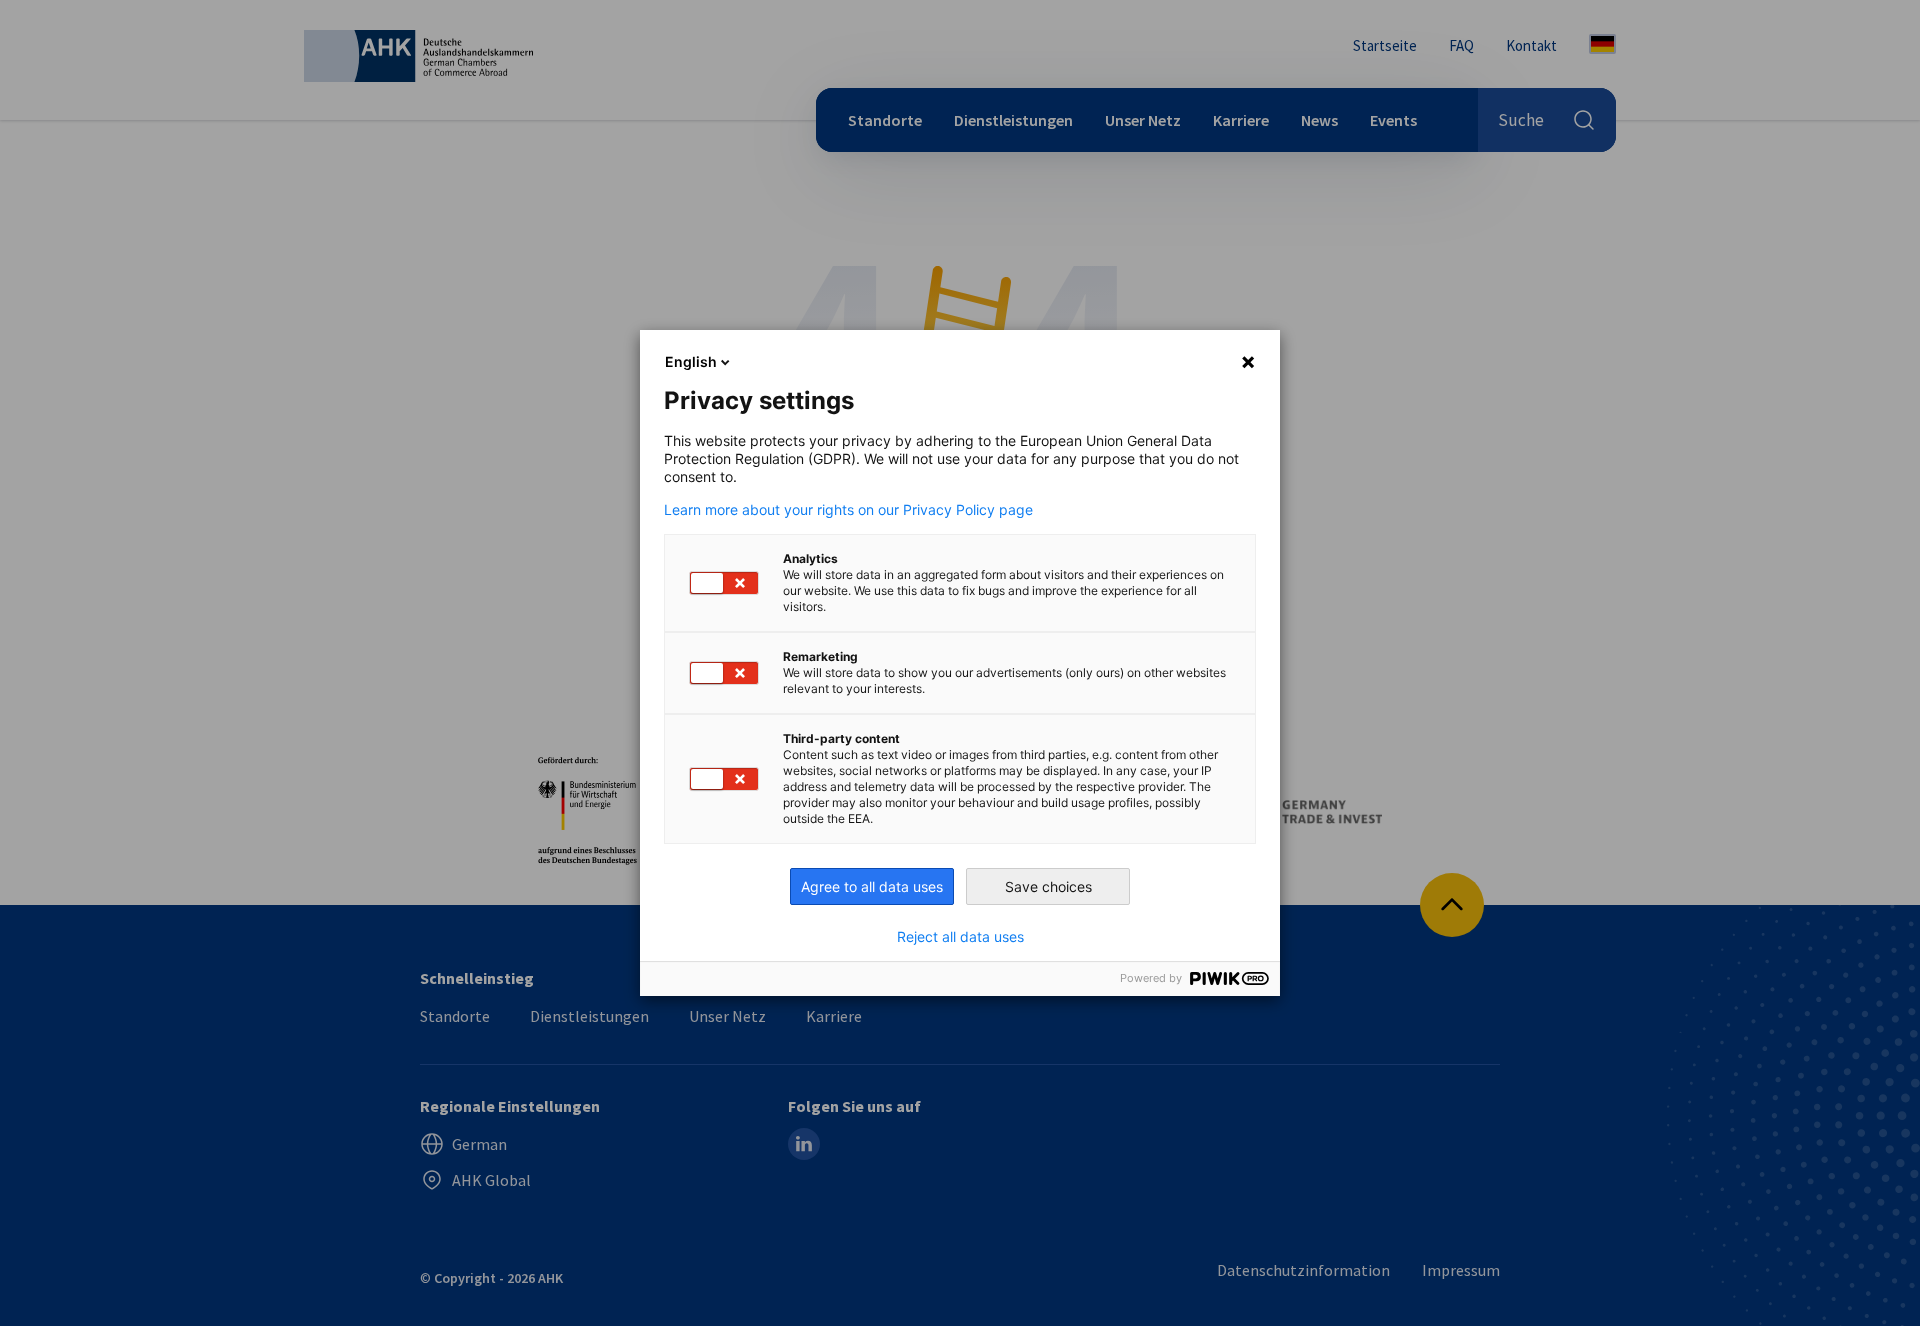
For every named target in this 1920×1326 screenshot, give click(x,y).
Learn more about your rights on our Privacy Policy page (848, 510)
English (691, 361)
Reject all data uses (960, 937)
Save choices (1048, 886)
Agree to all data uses (872, 886)
